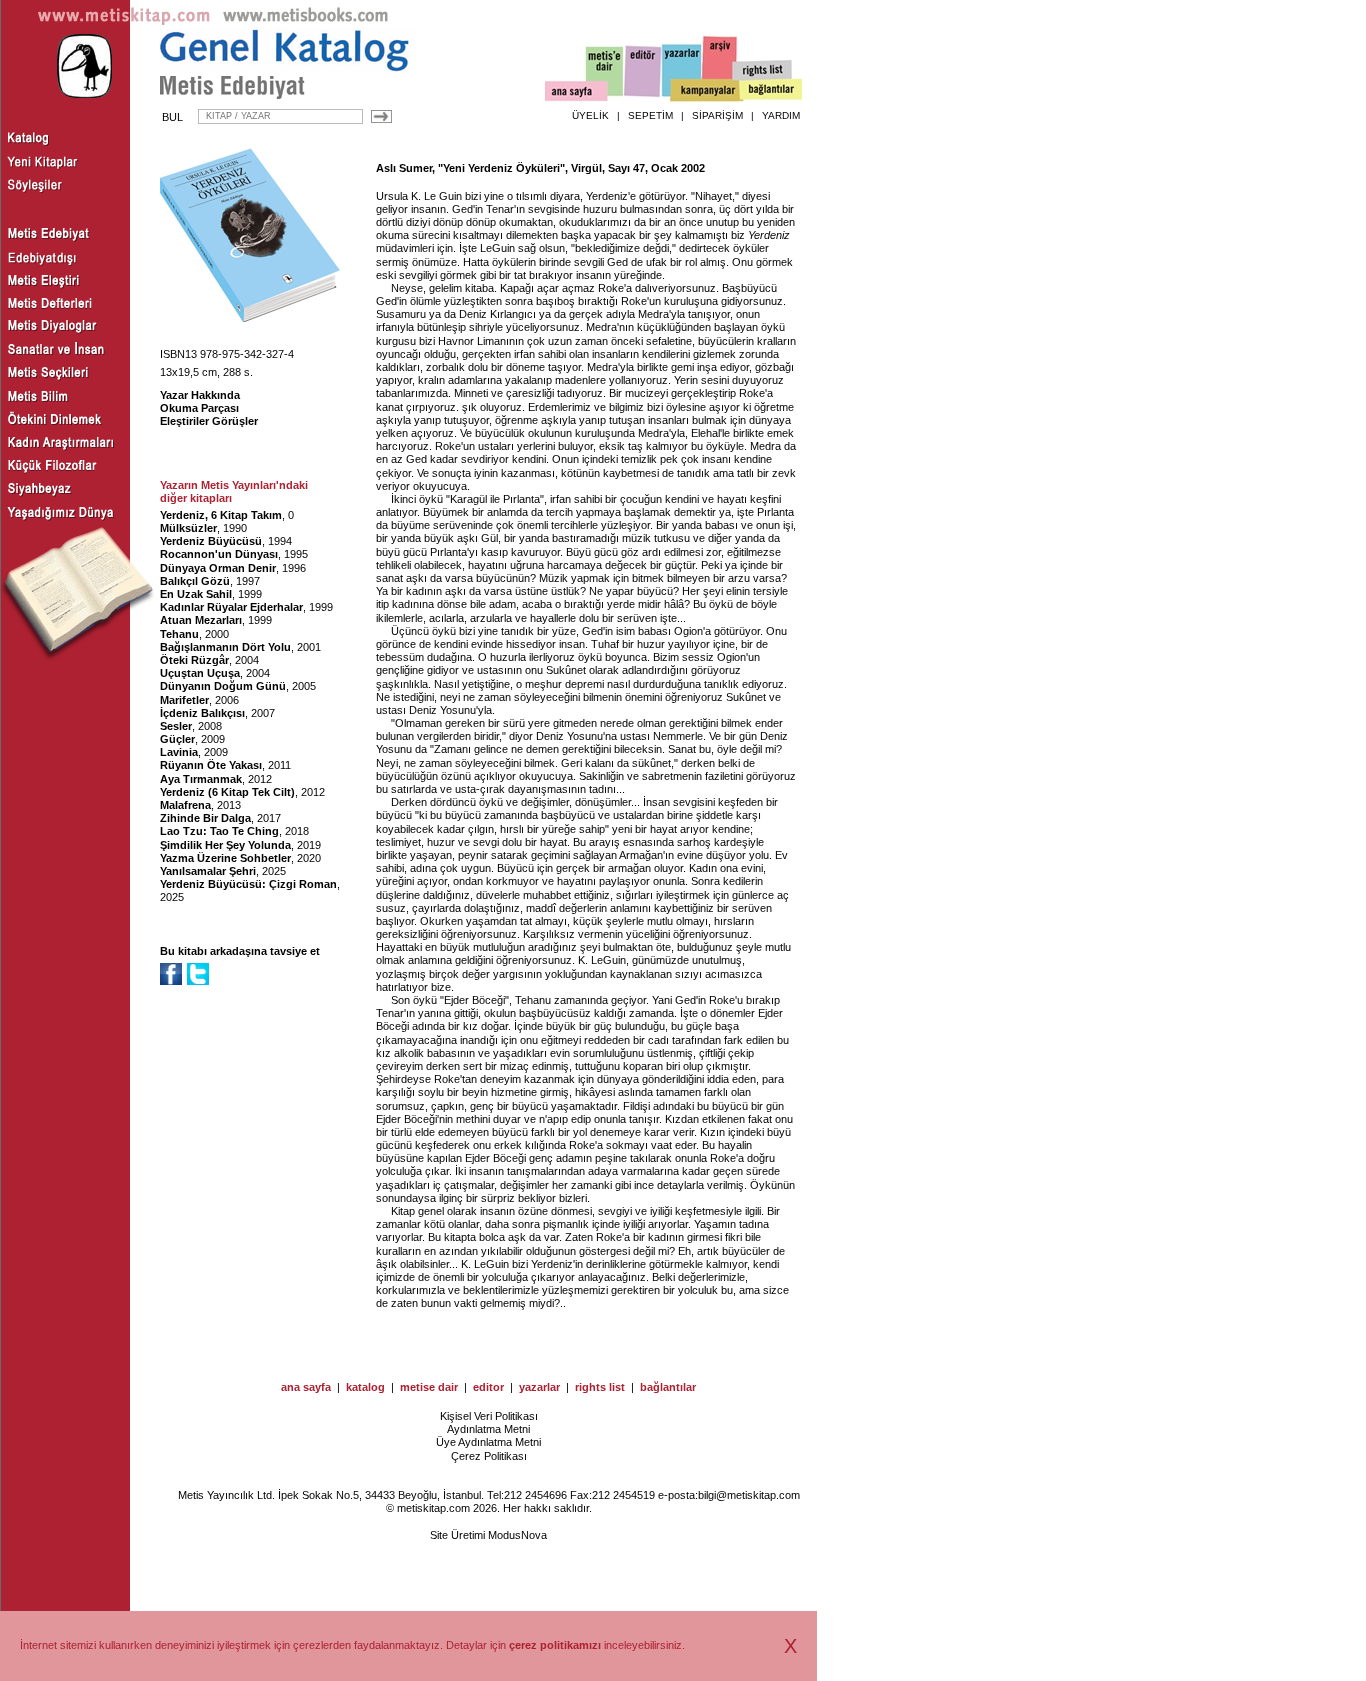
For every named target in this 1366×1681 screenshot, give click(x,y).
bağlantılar (668, 1387)
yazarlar (539, 1387)
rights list (600, 1387)
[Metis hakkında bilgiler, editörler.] (605, 72)
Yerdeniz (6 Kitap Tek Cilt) (227, 792)
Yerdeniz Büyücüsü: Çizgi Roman (248, 884)
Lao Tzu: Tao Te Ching (219, 831)
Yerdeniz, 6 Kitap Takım (221, 515)
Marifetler (184, 700)
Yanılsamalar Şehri (208, 871)
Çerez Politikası (489, 1456)
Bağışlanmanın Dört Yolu (225, 647)
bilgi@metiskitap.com (749, 1495)
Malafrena (185, 805)
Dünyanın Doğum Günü (223, 686)
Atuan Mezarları (201, 620)
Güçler (177, 739)
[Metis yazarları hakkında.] (682, 71)
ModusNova (517, 1535)
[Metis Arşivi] (720, 67)
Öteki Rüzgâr (194, 660)
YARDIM (781, 115)
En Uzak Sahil (196, 594)
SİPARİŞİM (717, 115)
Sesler (176, 726)
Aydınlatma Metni (488, 1429)
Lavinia (179, 752)
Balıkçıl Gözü (195, 581)
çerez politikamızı (555, 1645)
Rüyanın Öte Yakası (211, 765)
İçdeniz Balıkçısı (202, 713)
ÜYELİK (590, 115)
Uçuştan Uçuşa (200, 673)
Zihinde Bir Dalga (205, 818)
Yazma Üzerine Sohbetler (225, 858)
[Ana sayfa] (576, 93)
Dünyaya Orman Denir (218, 568)
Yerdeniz (769, 235)
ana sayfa (306, 1387)
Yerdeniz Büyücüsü (211, 541)
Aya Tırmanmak (201, 779)
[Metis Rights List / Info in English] (763, 71)
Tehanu (179, 634)
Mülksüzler (188, 528)
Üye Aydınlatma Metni (488, 1442)
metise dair (429, 1387)
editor (488, 1387)
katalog (365, 1387)
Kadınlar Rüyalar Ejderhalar (231, 607)
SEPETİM (650, 115)
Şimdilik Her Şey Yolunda (225, 845)
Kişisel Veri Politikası (489, 1416)
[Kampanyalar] (706, 91)
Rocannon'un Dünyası (219, 554)
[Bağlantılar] (771, 91)
